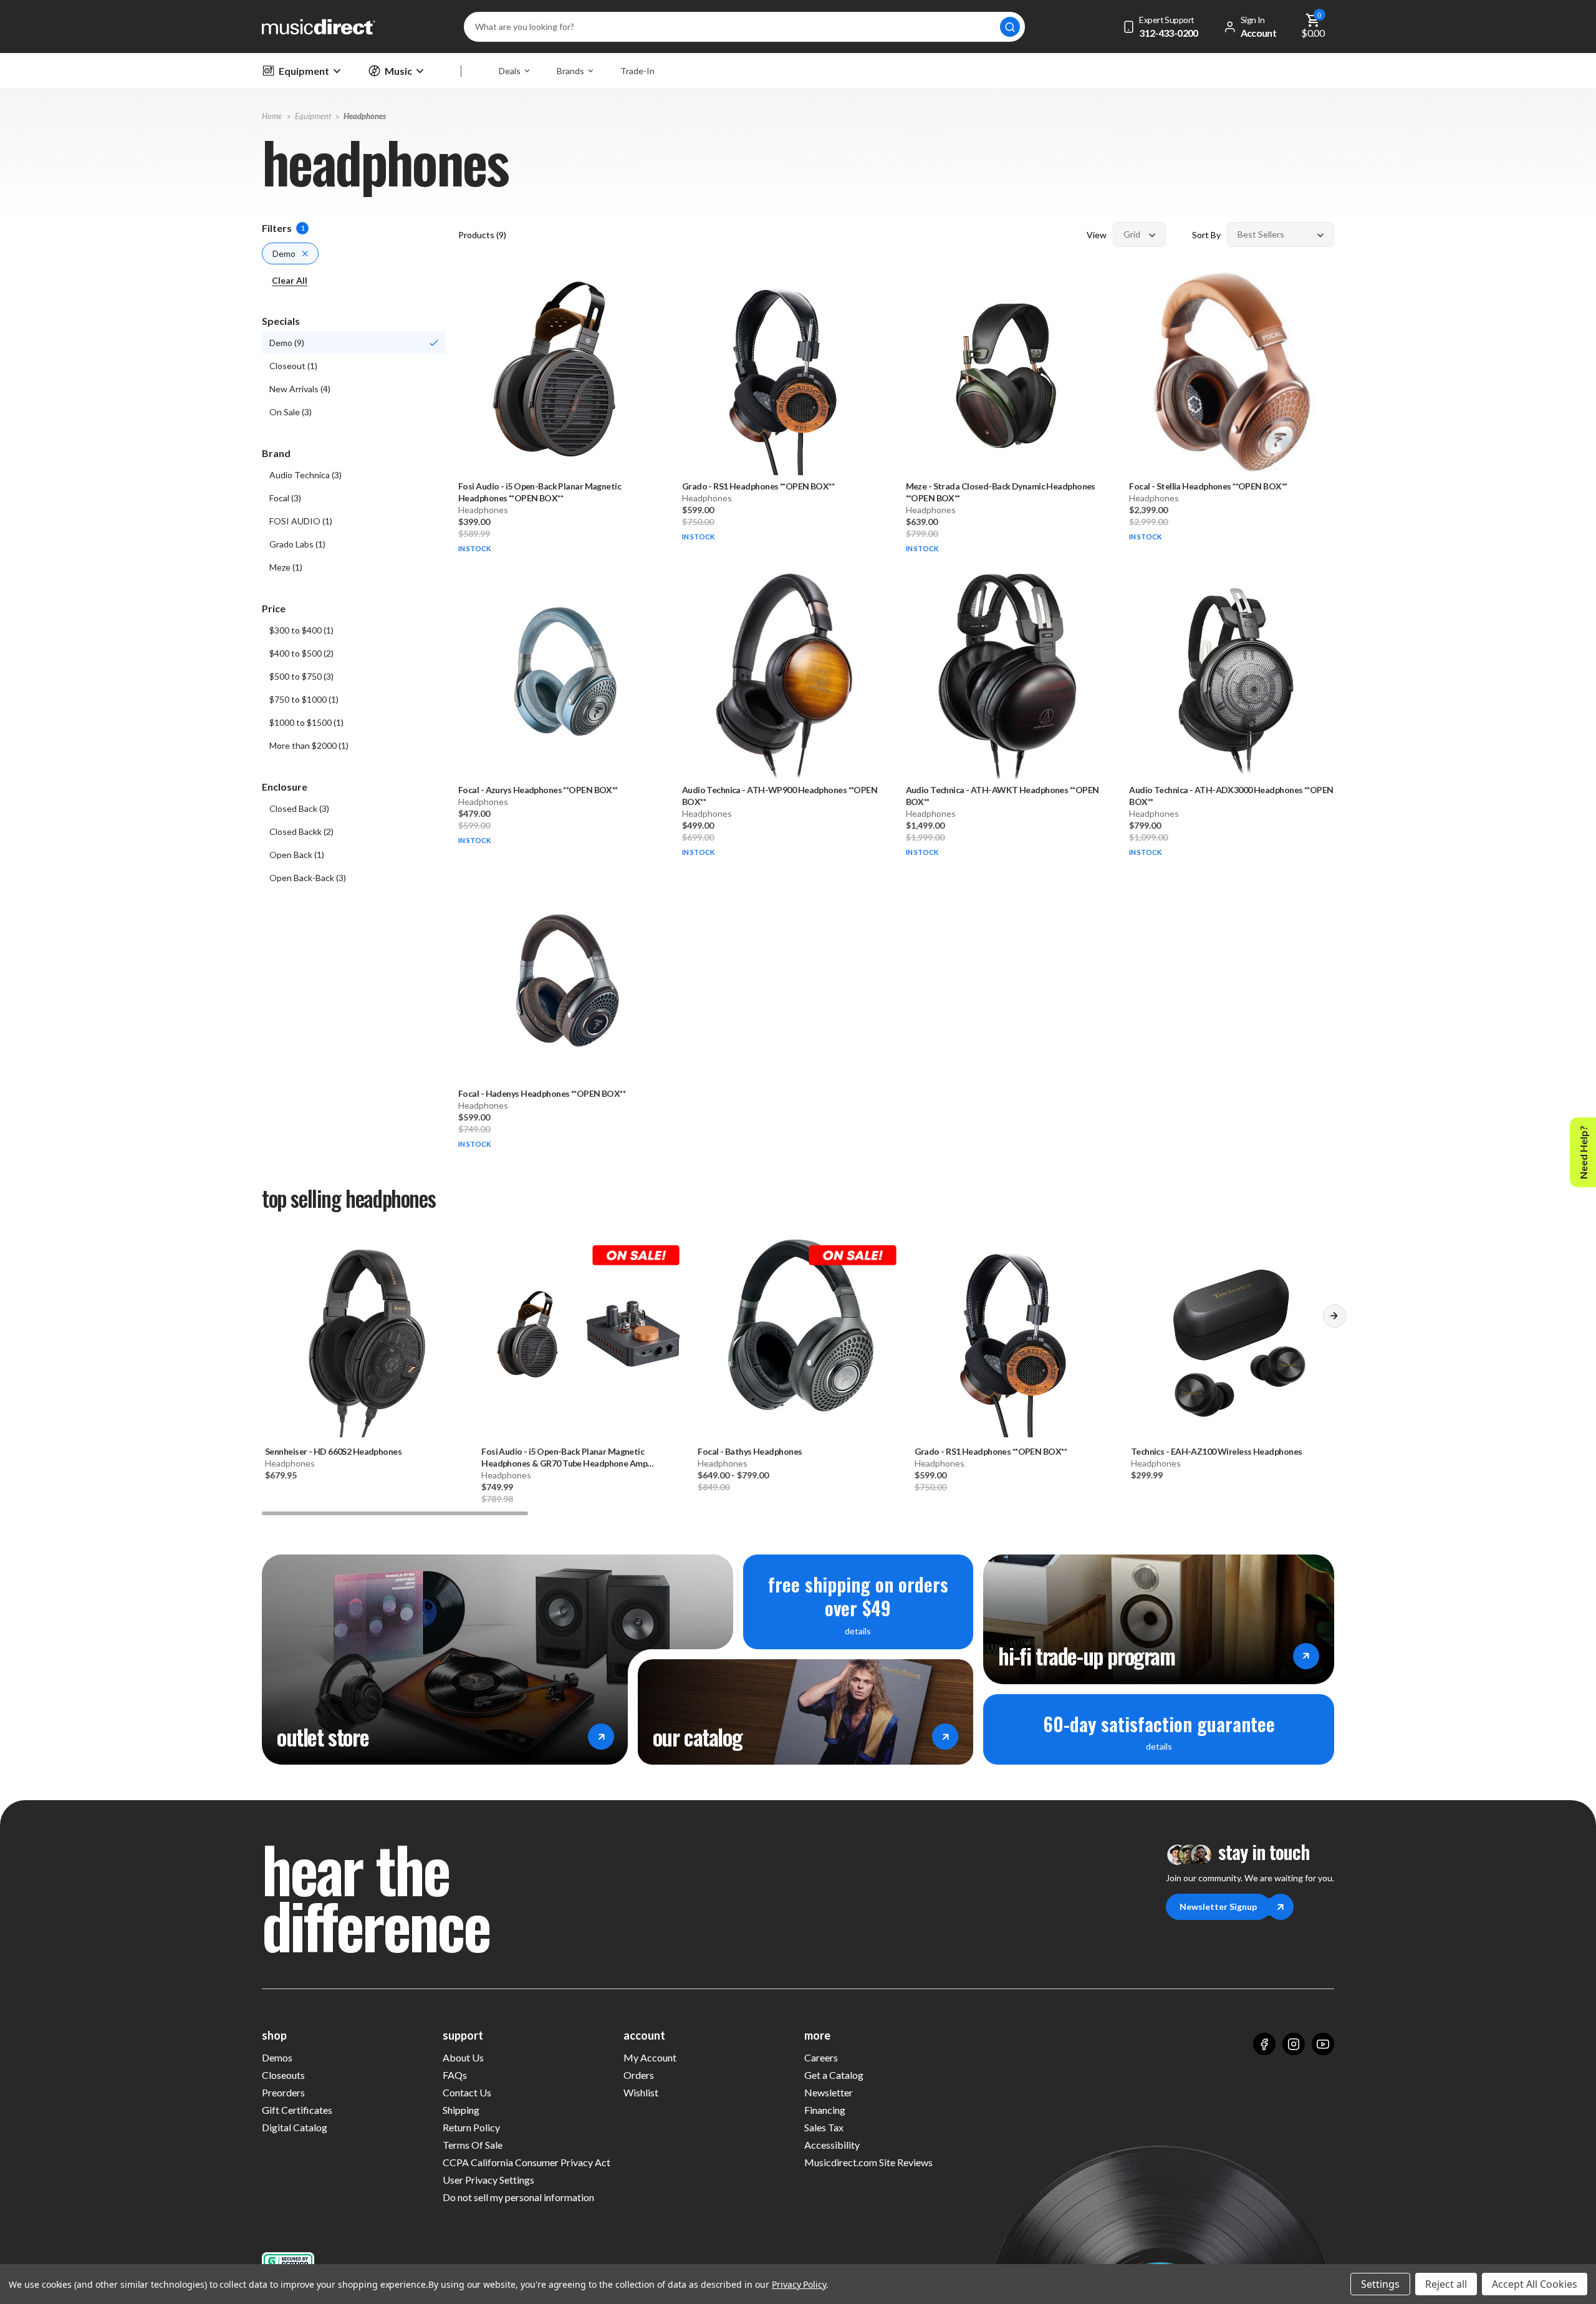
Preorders (283, 2092)
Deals (510, 71)
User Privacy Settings (488, 2180)
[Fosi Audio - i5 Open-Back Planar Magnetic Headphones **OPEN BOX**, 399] (561, 373)
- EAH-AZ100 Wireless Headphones (1217, 1451)
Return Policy (471, 2127)
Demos (277, 2057)
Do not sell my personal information (518, 2197)
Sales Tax (824, 2127)
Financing (825, 2110)
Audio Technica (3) (305, 475)
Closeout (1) (293, 366)
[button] (1334, 1321)
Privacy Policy (799, 2284)
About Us (463, 2057)
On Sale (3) (291, 412)
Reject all (1446, 2284)
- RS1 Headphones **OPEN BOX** (758, 486)
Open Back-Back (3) (308, 878)
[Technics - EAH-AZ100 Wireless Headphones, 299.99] (1231, 1336)
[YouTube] (1323, 2044)
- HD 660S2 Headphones (333, 1451)
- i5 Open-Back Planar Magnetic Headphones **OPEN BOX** (540, 492)
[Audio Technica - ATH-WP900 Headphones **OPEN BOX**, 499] (785, 676)
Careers (821, 2057)
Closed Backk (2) (301, 831)
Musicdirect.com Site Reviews (868, 2162)
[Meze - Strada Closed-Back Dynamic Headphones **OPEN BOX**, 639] (1008, 373)
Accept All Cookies (1535, 2284)
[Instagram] (1294, 2044)
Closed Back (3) (299, 808)
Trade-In (637, 71)
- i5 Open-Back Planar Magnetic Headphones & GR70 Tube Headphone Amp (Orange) (564, 1458)
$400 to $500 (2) (301, 653)
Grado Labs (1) (297, 544)
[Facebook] (1264, 2044)
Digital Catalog (295, 2127)
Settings (1380, 2284)
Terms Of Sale (473, 2145)
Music (398, 71)
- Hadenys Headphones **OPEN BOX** (542, 1093)
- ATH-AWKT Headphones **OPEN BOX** (1002, 796)
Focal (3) (285, 498)
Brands (570, 71)
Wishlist (641, 2092)
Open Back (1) (297, 855)
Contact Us (467, 2092)
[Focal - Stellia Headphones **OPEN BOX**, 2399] (1232, 373)
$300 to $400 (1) (301, 630)
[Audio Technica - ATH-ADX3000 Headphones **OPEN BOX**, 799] (1232, 676)
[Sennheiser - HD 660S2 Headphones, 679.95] (365, 1336)
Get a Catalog (834, 2075)
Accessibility (832, 2145)
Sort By (1206, 235)
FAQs (455, 2075)
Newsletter (829, 2092)
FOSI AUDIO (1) (301, 521)
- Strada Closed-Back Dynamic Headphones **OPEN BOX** (1001, 492)
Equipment (304, 71)
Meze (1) (286, 567)
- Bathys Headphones (750, 1451)
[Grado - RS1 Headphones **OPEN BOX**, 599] (785, 373)
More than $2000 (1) (309, 745)
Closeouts (283, 2075)
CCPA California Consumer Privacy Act (526, 2162)
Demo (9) (287, 343)
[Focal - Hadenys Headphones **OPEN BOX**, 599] (561, 980)
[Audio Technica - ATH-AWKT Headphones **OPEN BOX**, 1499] (1008, 676)
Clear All (290, 280)
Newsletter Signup (1218, 1906)
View (1097, 235)
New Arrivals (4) (300, 389)
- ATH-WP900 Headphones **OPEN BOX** (780, 796)
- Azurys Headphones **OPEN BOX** (538, 790)
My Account (650, 2057)
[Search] (1010, 27)
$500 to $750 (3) (301, 676)
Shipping (461, 2110)
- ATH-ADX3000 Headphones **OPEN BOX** (1231, 796)
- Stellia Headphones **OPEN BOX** (1208, 486)
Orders (639, 2075)
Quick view (560, 436)
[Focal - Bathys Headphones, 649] (798, 1336)
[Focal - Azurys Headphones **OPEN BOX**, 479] (561, 676)
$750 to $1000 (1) (304, 699)
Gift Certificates (297, 2110)
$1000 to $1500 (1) (306, 722)
